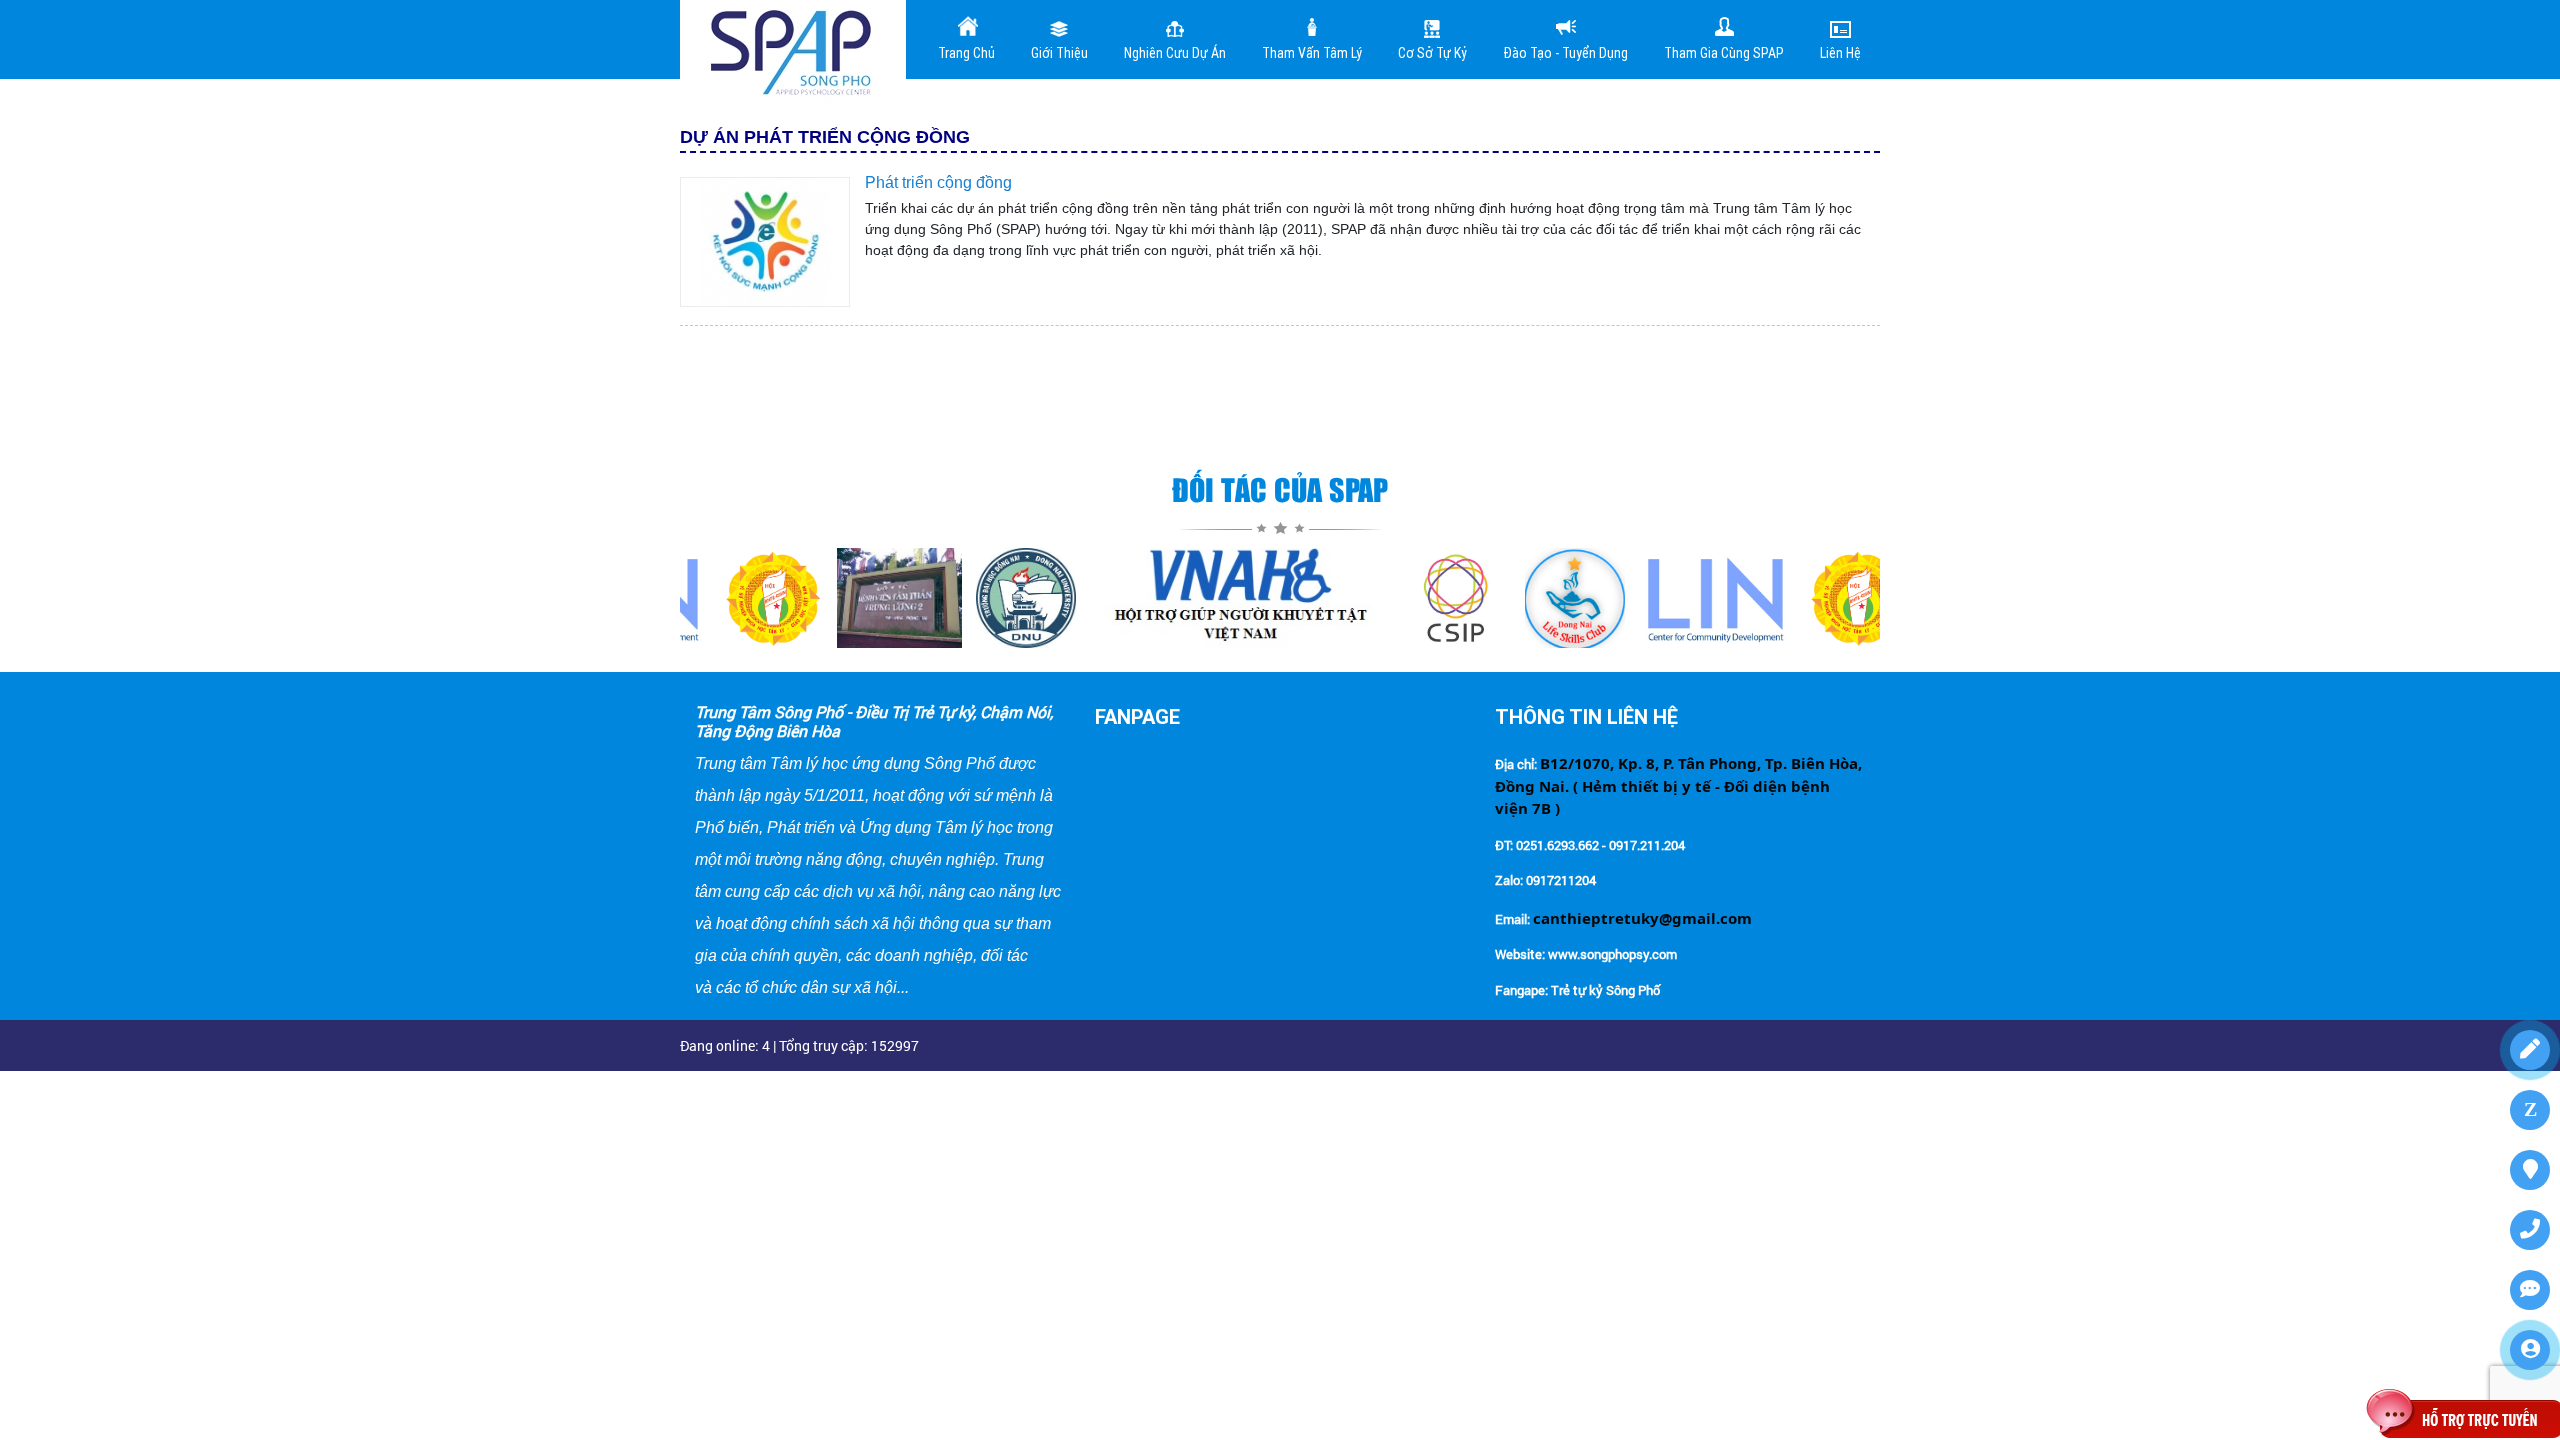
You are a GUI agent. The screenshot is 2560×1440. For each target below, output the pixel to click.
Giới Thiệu (1059, 53)
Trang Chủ (966, 53)
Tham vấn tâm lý (1312, 53)
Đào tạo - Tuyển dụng (1565, 53)
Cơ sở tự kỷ (1432, 53)
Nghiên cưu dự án (1175, 53)
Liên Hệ (1840, 53)
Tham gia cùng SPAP (1724, 53)
